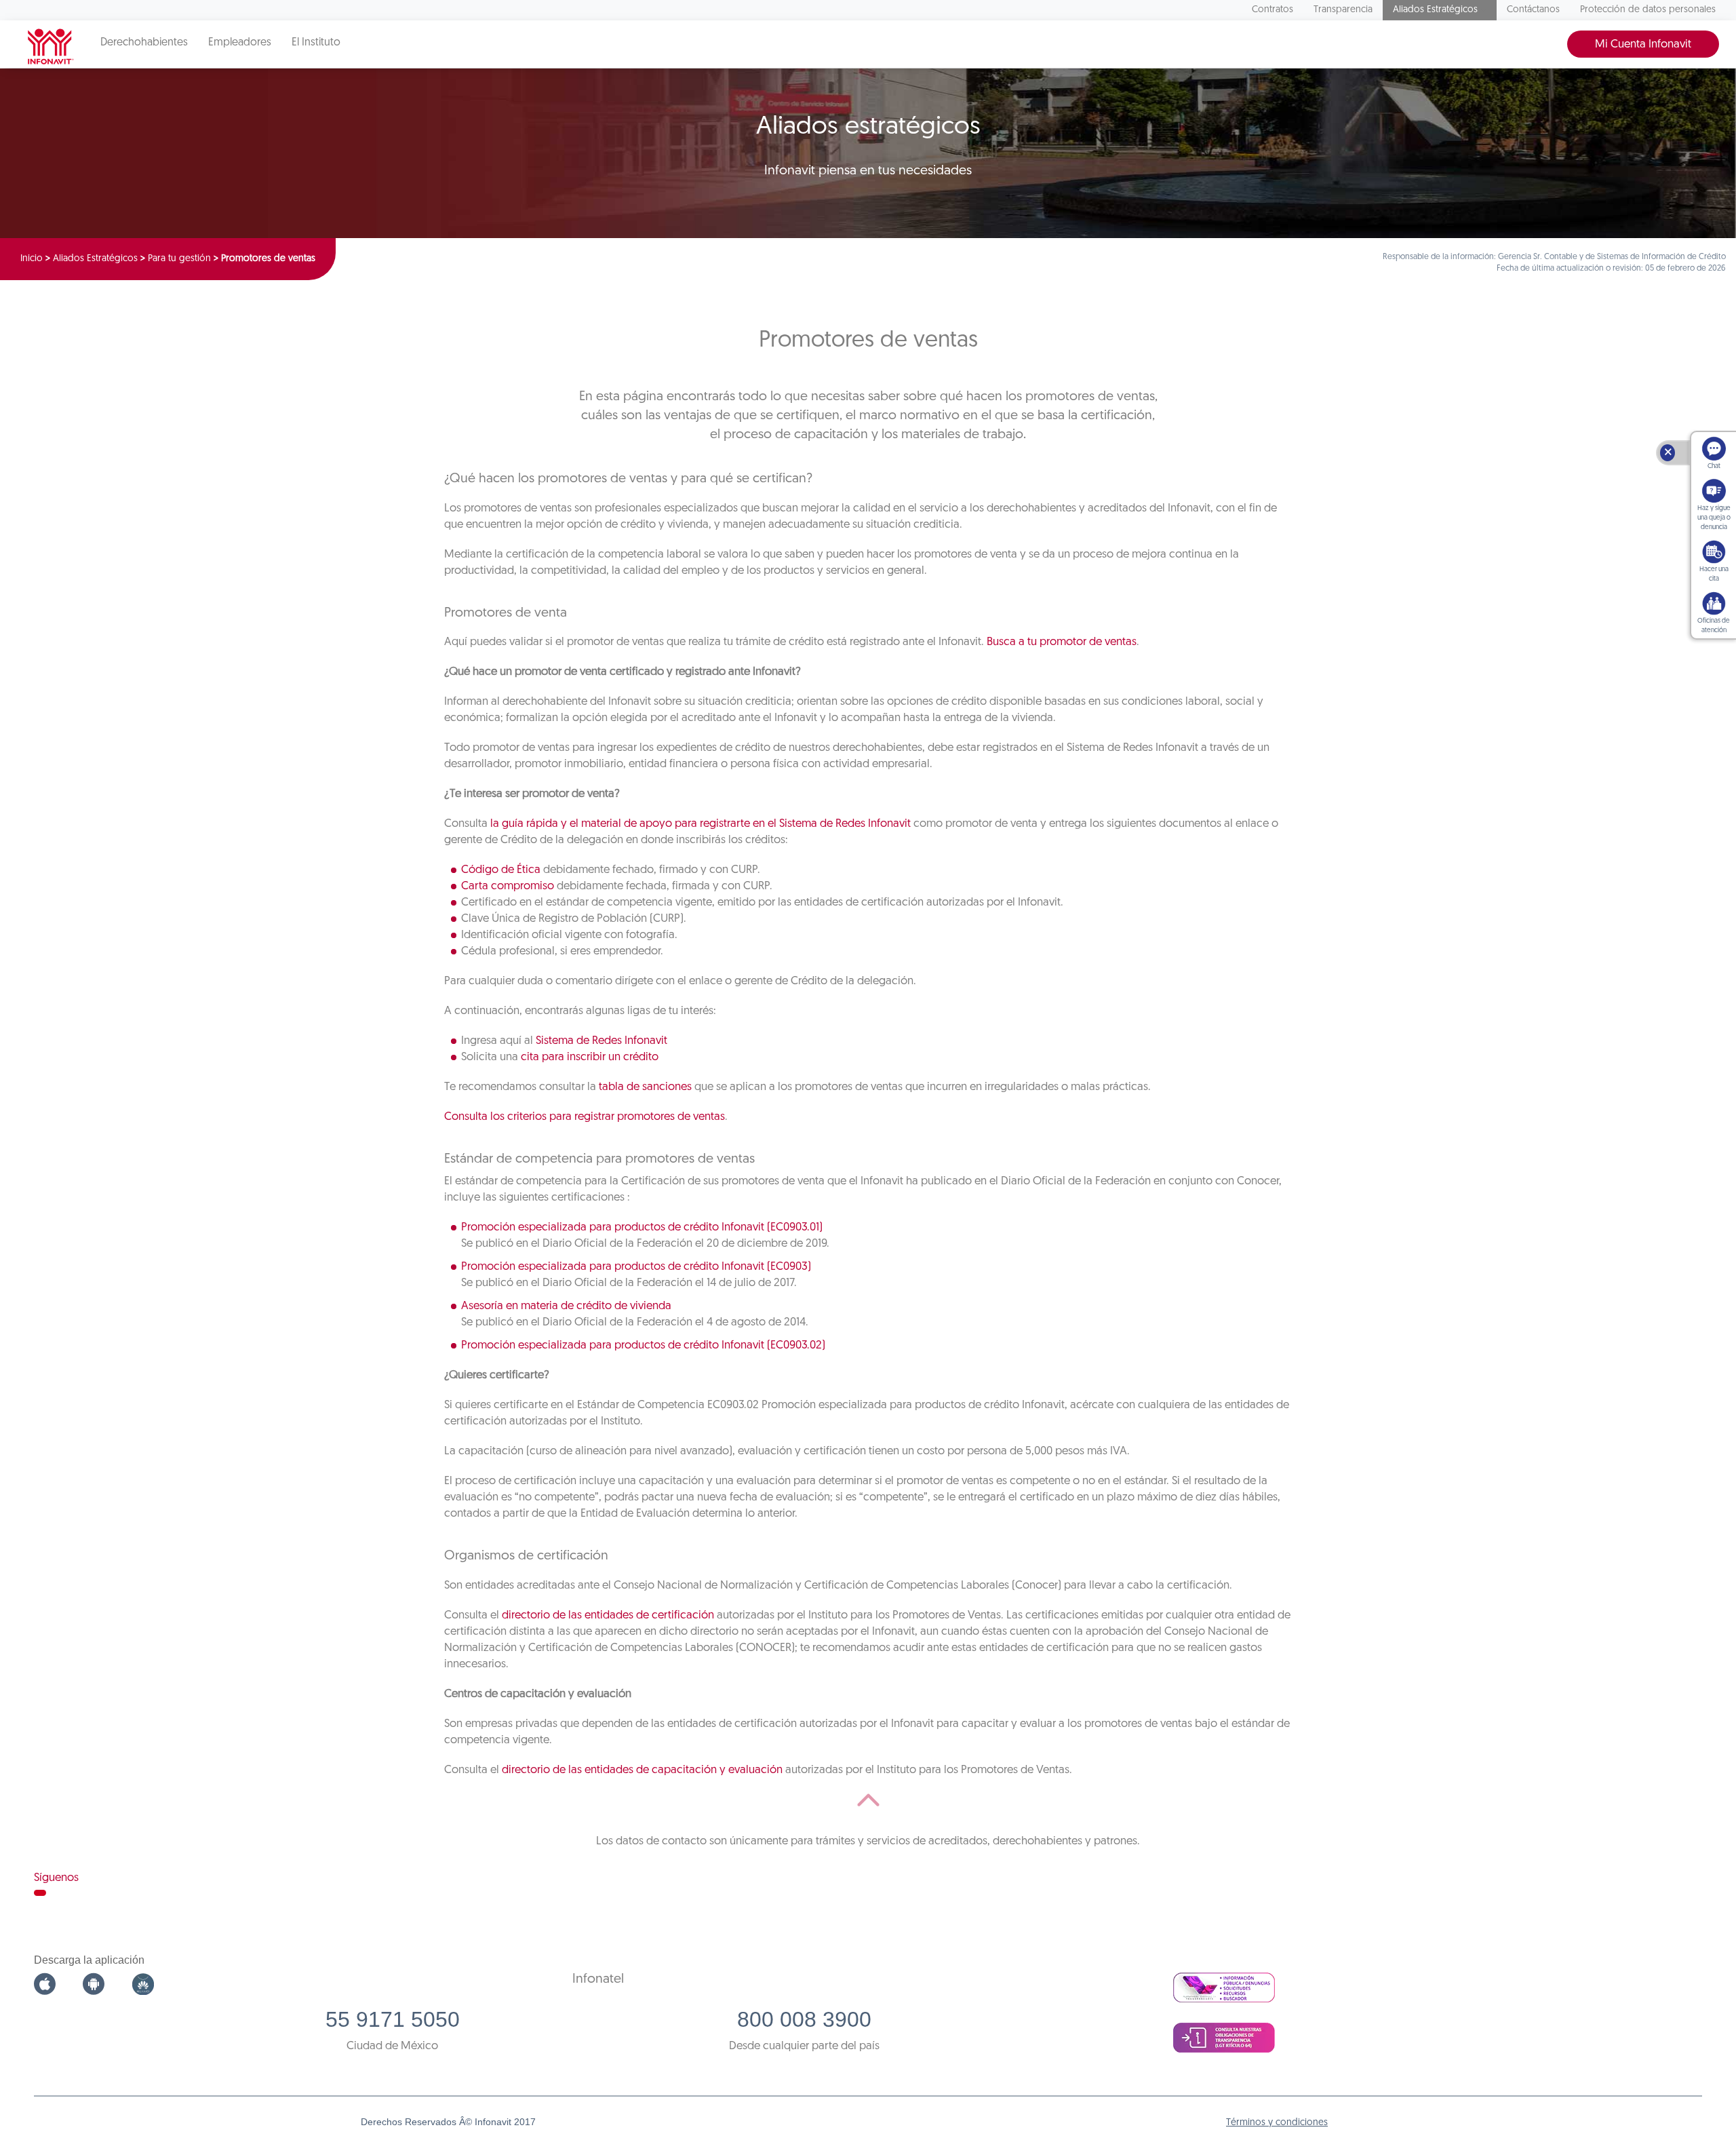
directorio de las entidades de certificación (608, 1615)
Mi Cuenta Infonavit (1643, 44)
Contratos (1273, 10)
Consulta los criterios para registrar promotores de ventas (585, 1117)
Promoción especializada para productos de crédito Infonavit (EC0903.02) (643, 1345)
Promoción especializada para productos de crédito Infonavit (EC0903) (636, 1267)
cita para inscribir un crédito (590, 1057)
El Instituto (316, 43)
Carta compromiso (508, 886)
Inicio (32, 259)
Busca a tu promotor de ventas (1062, 642)
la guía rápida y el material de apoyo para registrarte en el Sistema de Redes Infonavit (701, 824)
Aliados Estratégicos (1435, 10)
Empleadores (240, 43)
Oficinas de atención (1714, 626)
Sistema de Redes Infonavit (601, 1041)
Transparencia (1343, 10)
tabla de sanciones (645, 1087)
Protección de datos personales (1648, 10)
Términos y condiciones (1277, 2123)
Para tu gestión (179, 259)
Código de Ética (501, 870)
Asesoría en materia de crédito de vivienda (566, 1306)
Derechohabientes (144, 43)
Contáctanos (1533, 10)
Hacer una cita (1714, 574)
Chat (1714, 466)
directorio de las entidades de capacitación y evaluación (642, 1770)
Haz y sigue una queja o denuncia (1714, 518)
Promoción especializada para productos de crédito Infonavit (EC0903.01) (642, 1227)
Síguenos (56, 1878)
